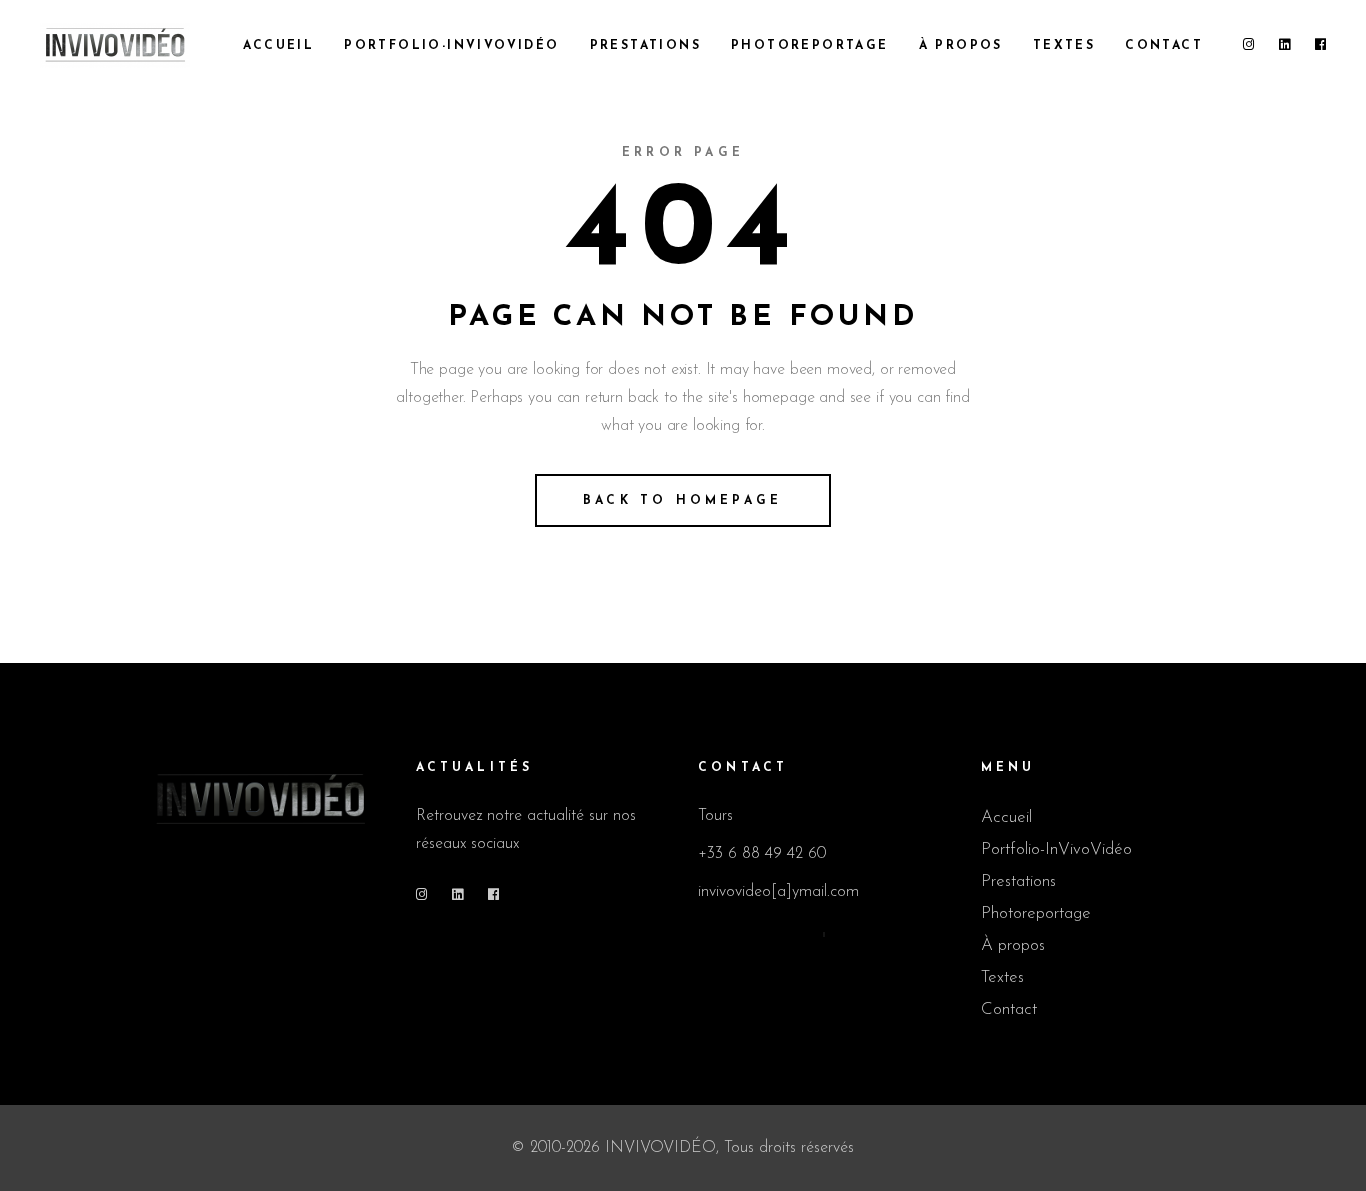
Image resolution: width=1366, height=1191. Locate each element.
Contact (1009, 1009)
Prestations (1018, 881)
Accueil (1006, 817)
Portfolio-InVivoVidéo (1056, 849)
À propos (1013, 945)
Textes (1002, 977)
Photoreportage (1036, 913)
